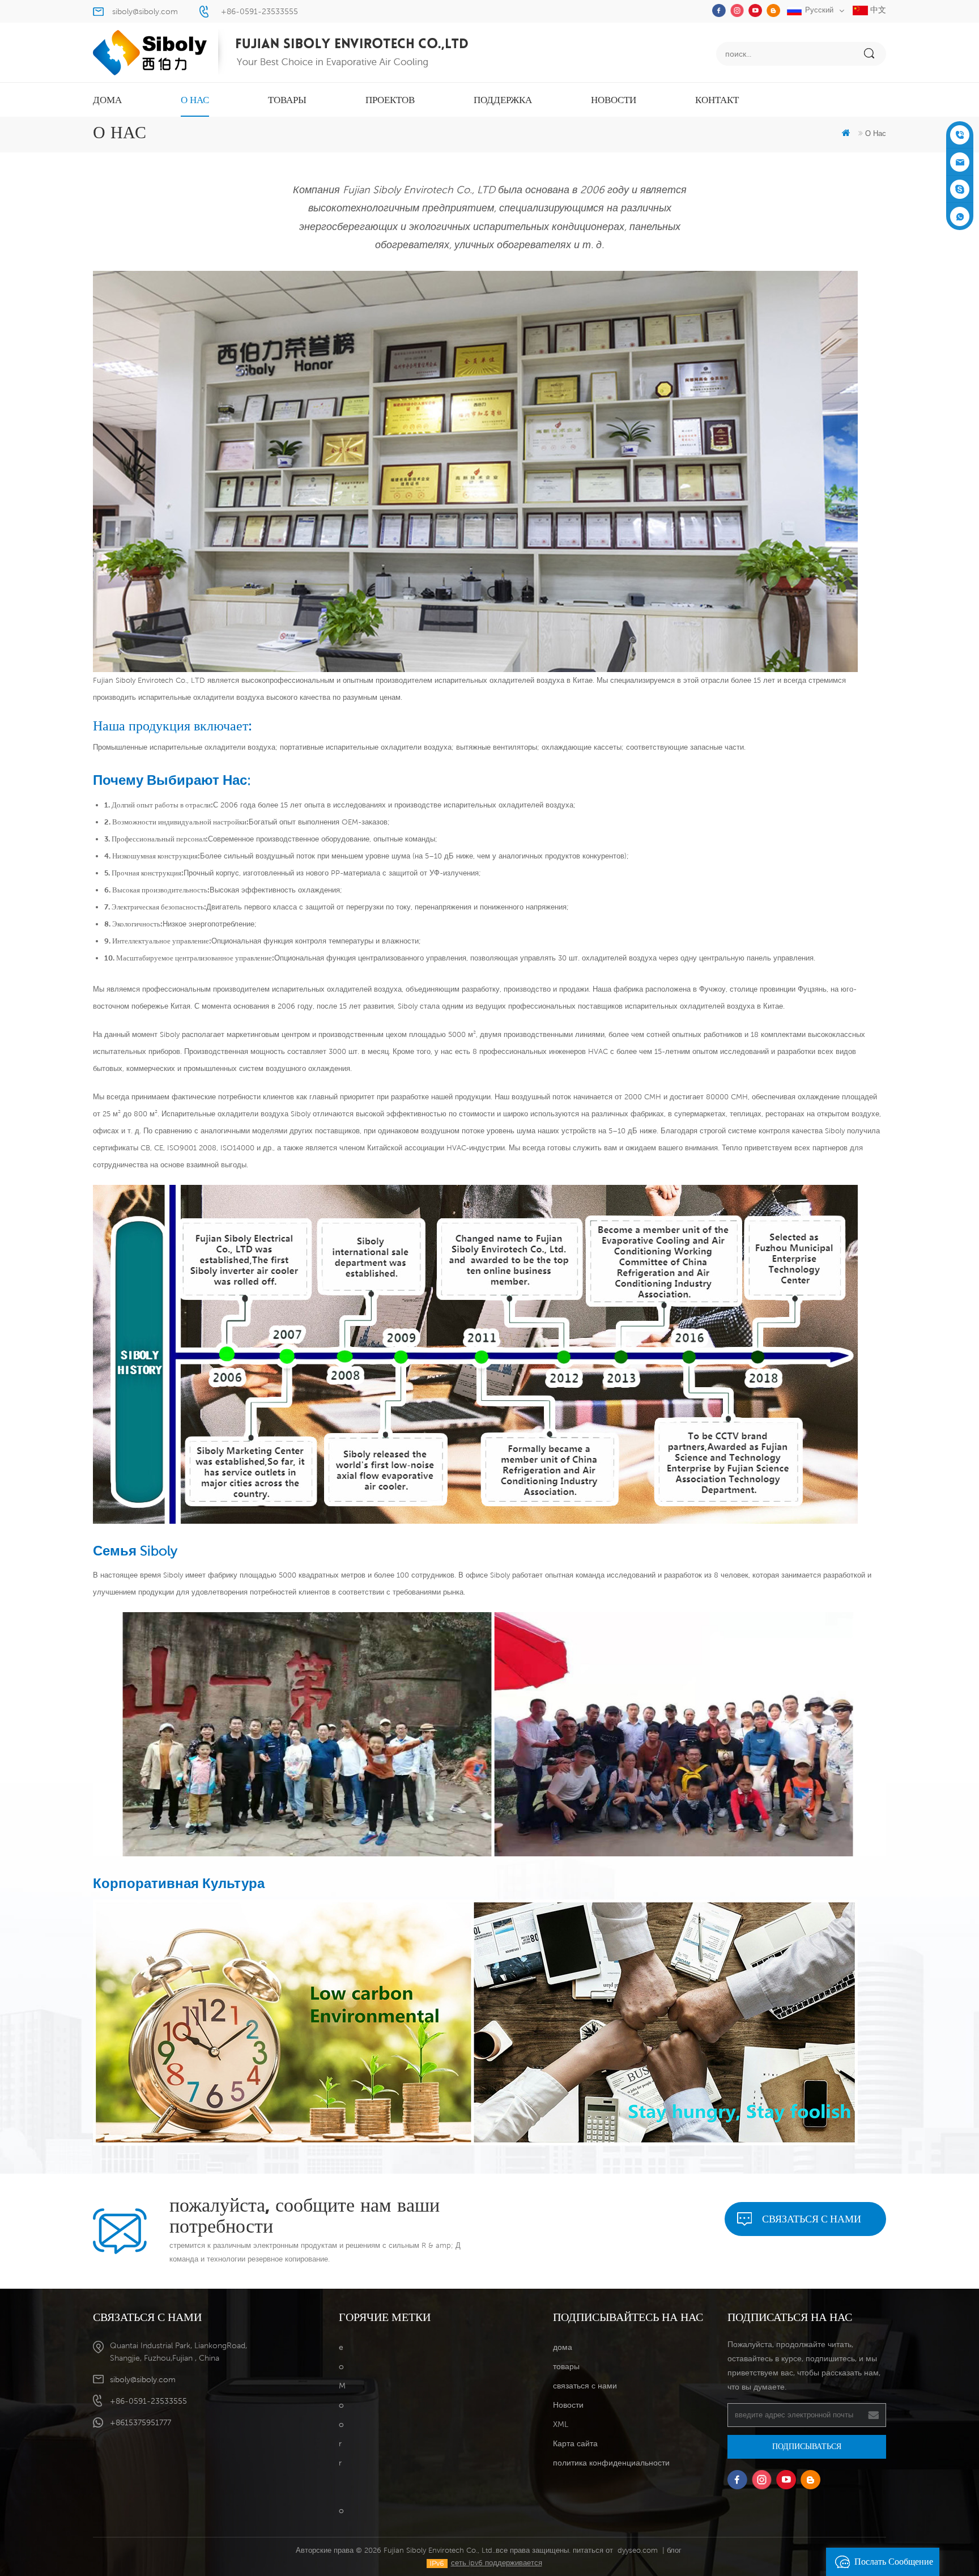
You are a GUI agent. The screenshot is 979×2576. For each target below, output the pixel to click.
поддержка (503, 100)
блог (674, 2550)
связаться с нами (812, 2219)
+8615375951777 (141, 2422)
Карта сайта (575, 2443)
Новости (614, 100)
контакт (717, 100)
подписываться (807, 2446)
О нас (195, 100)
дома (107, 100)
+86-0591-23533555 (259, 11)
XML (561, 2424)
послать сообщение (894, 2562)
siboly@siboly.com (145, 11)
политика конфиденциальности (611, 2463)
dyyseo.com (638, 2550)
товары (287, 100)
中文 (877, 10)
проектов (390, 100)
